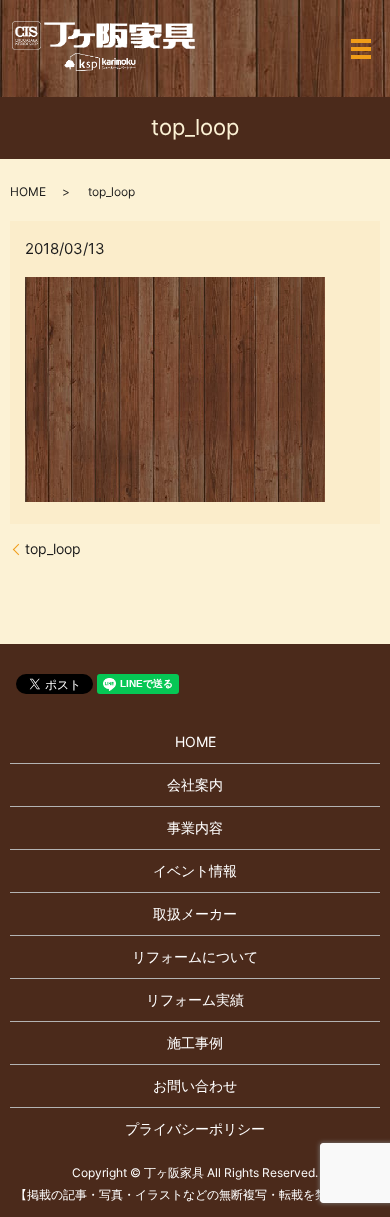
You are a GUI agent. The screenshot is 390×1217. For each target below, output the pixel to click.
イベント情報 (195, 870)
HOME (28, 191)
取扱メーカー (195, 913)
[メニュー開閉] (361, 49)
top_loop (53, 548)
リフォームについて (195, 956)
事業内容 (195, 827)
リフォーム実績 (195, 999)
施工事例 (195, 1042)
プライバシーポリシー (195, 1128)
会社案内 (195, 784)
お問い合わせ (195, 1085)
